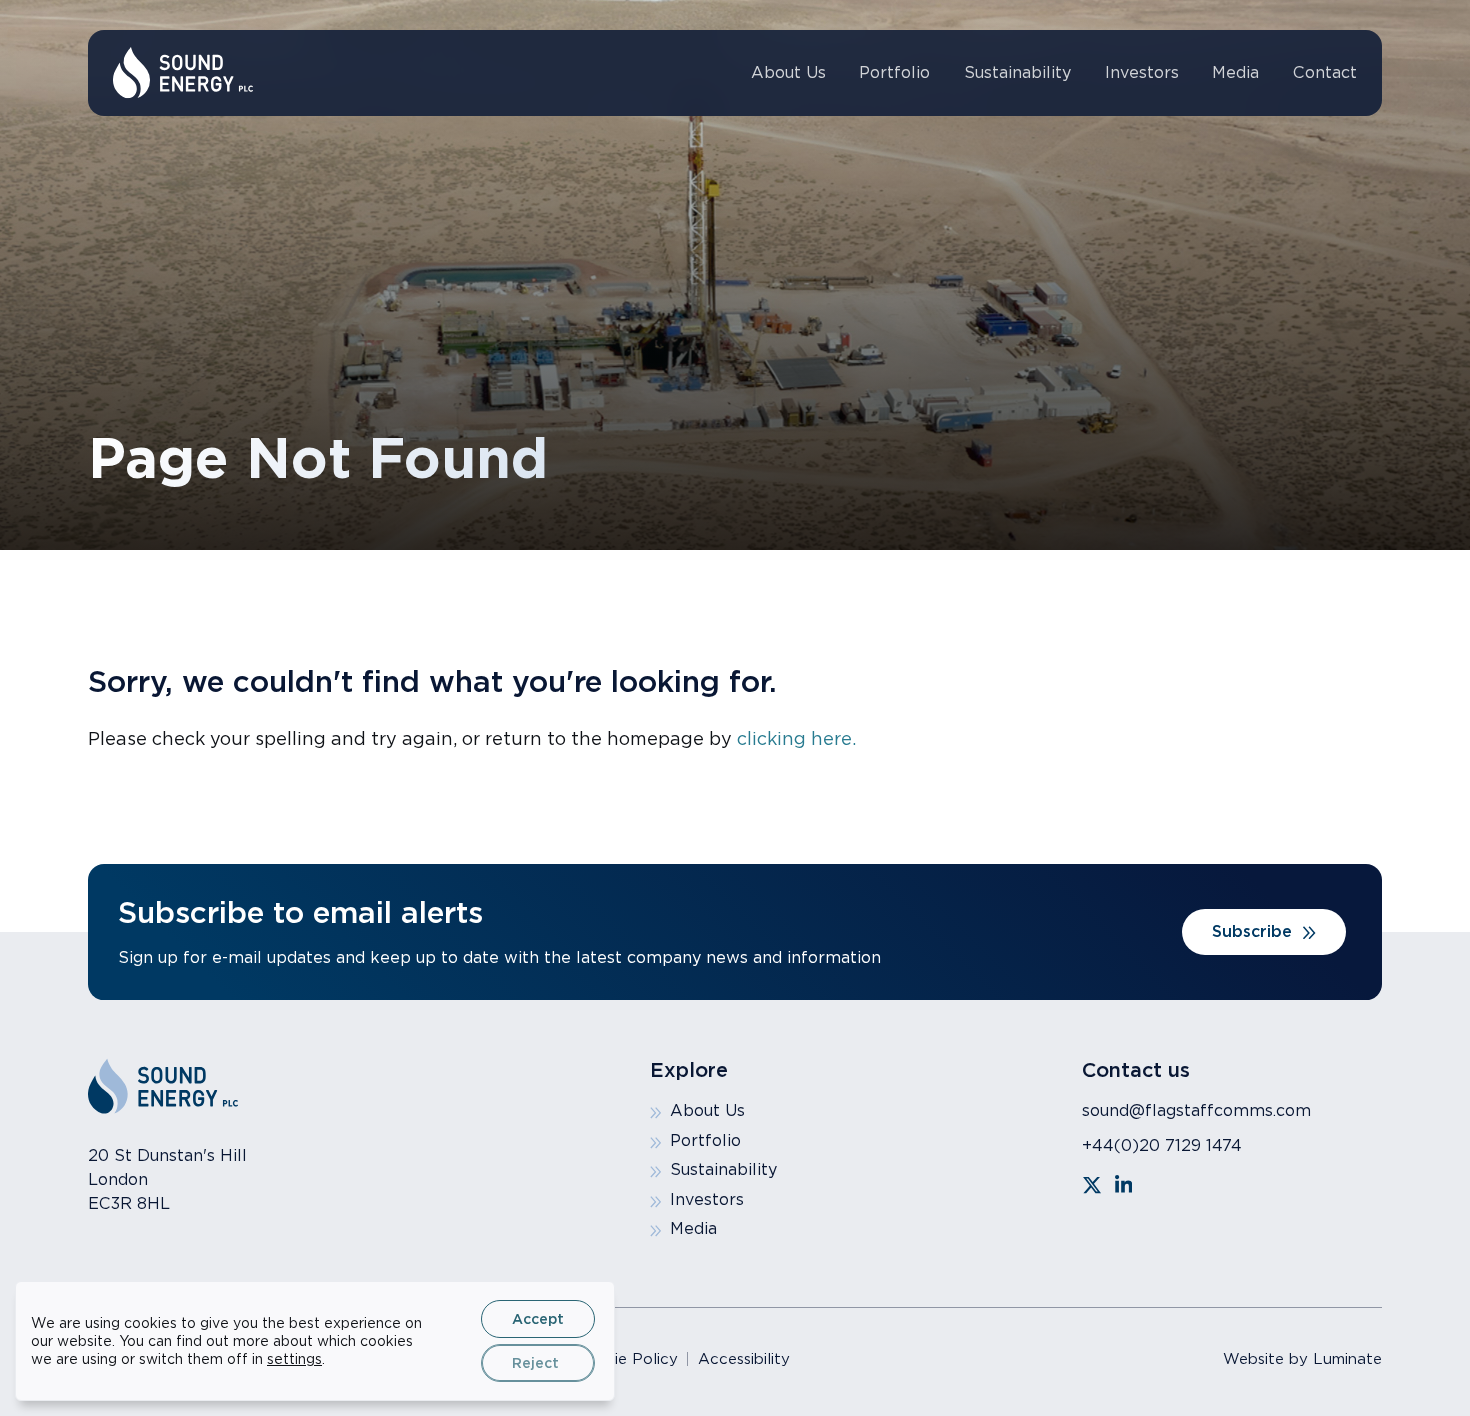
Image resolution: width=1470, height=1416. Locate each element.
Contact (1325, 72)
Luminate (1347, 1359)
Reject (535, 1363)
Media (1235, 72)
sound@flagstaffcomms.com (1196, 1110)
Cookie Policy (627, 1359)
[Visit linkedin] (1124, 1185)
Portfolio (894, 72)
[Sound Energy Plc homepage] (183, 72)
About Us (788, 72)
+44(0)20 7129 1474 (1162, 1145)
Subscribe (1252, 931)
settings (294, 1359)
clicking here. (796, 738)
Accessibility (744, 1359)
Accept (538, 1319)
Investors (1142, 72)
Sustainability (1017, 72)
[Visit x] (1092, 1185)
